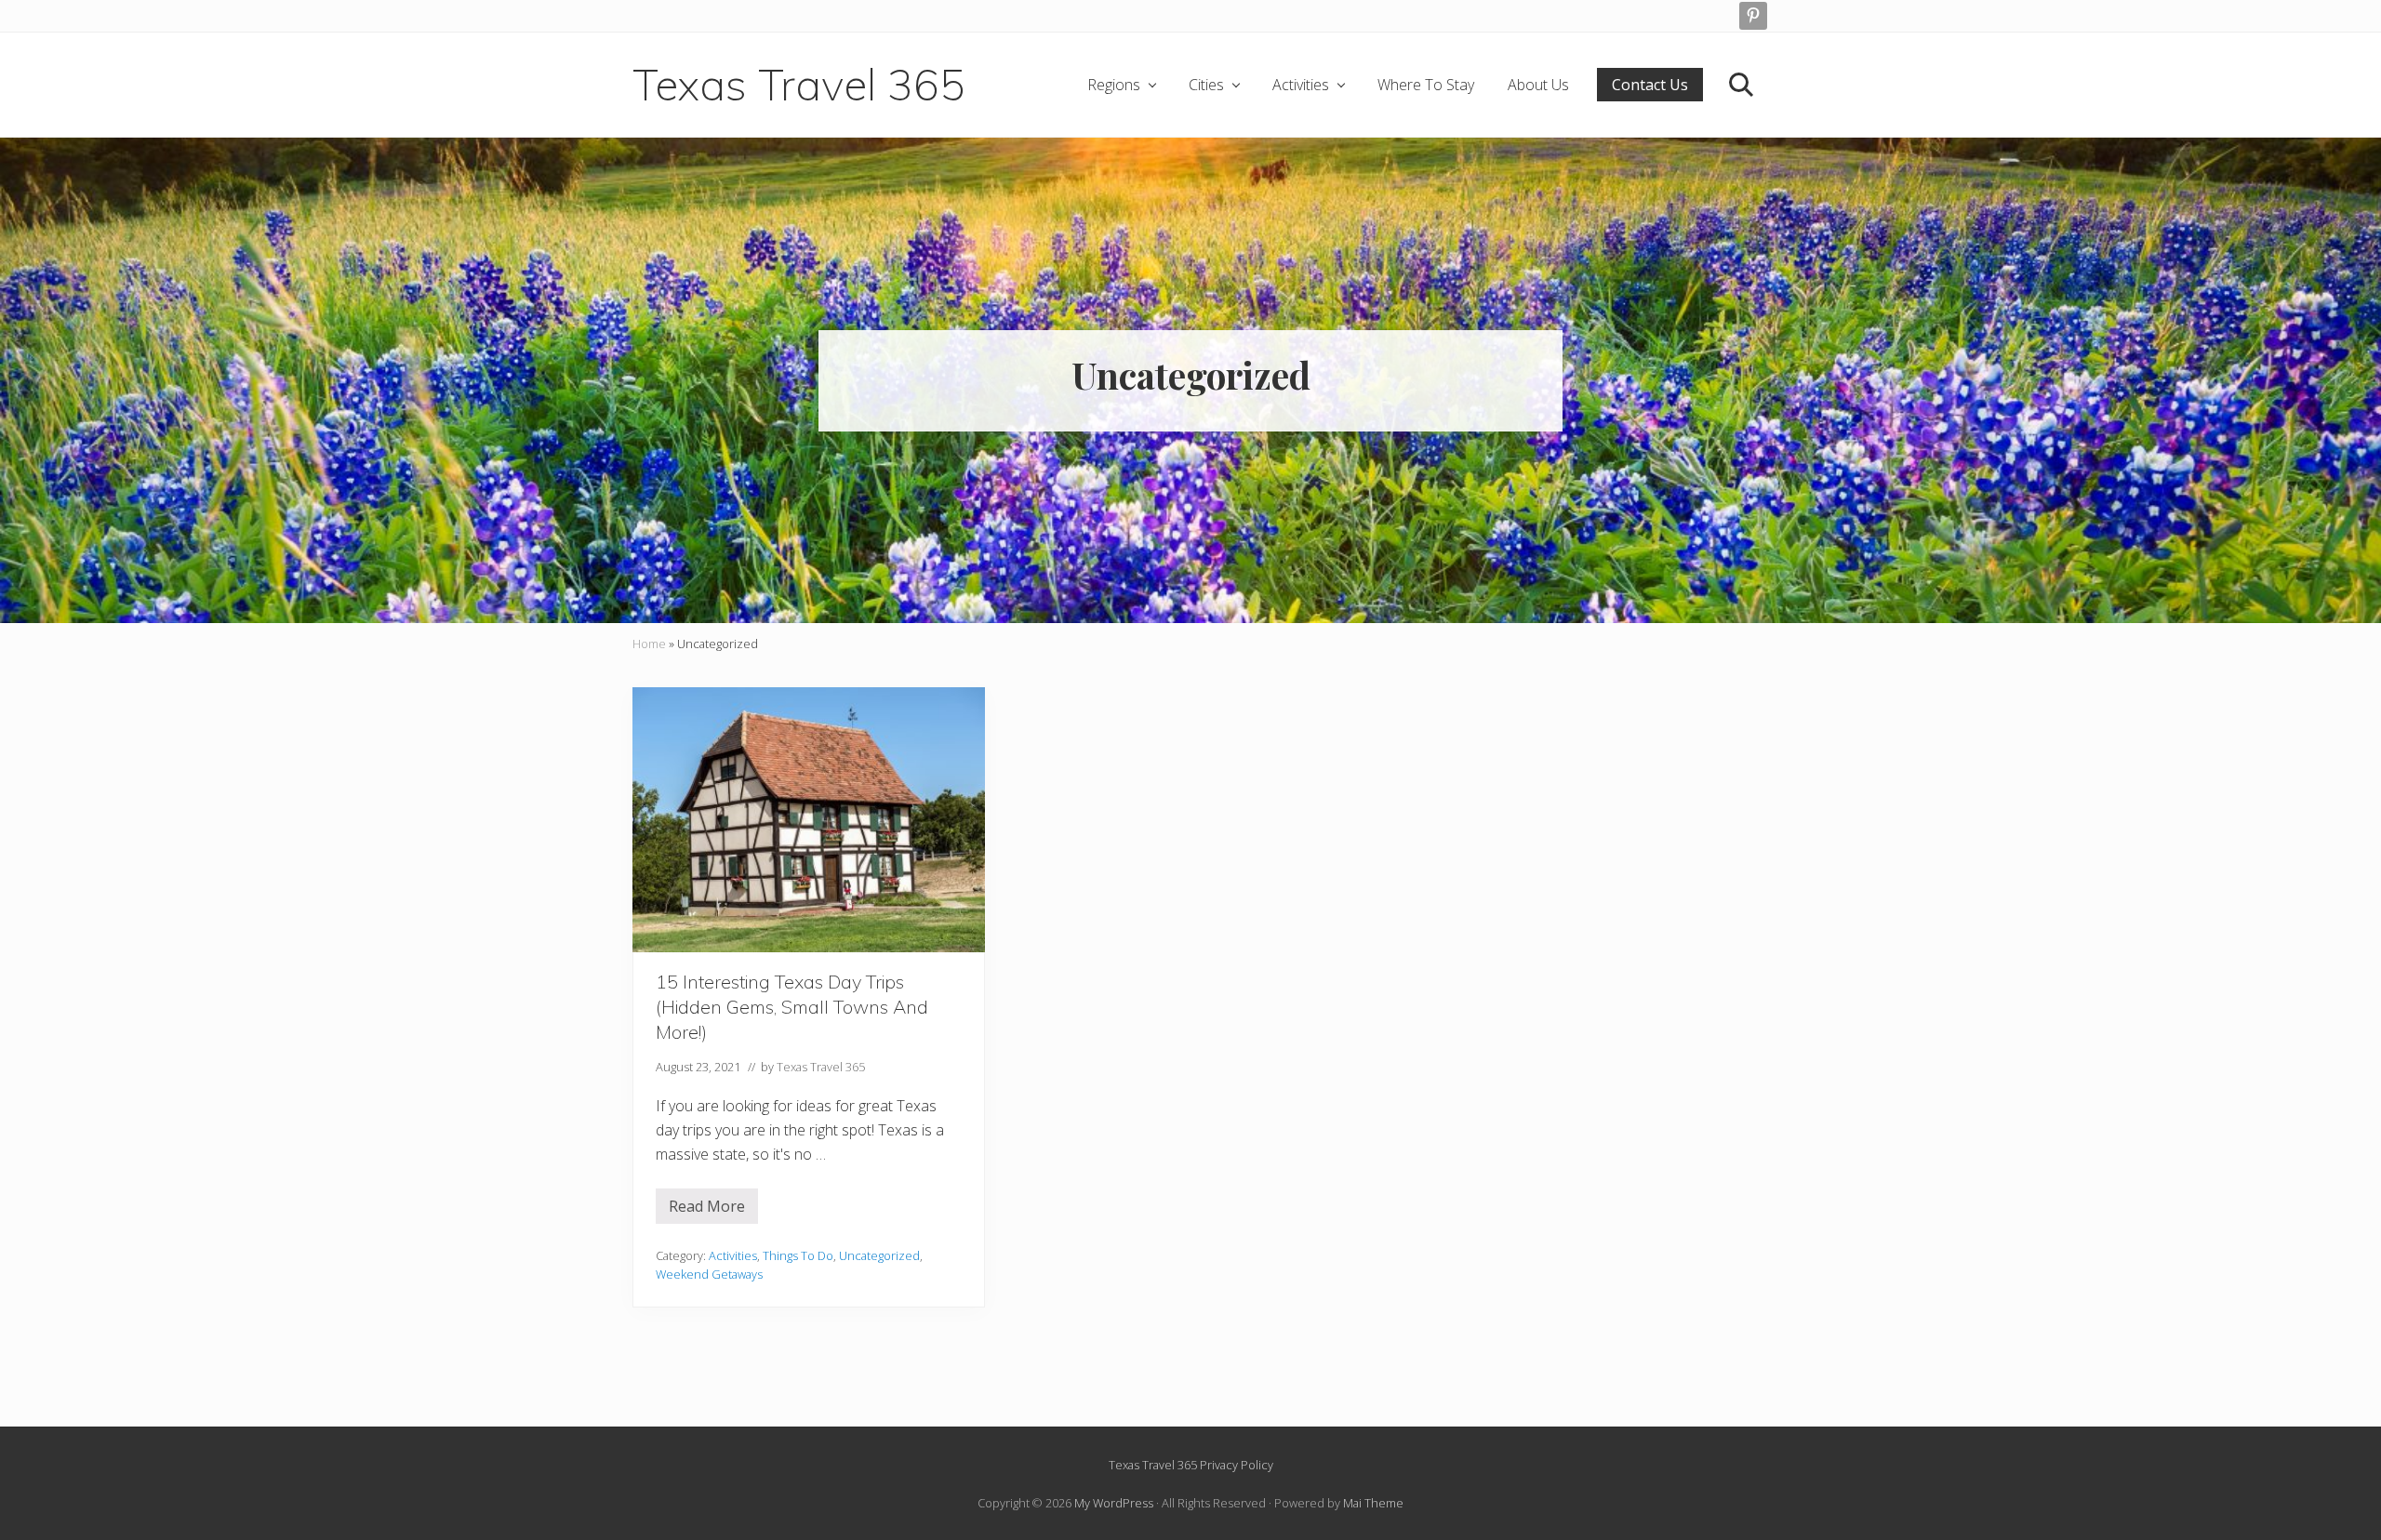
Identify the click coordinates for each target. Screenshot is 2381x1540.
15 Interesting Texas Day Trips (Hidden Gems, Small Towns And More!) (792, 1007)
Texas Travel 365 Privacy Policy (1191, 1465)
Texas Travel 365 (799, 85)
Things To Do (798, 1255)
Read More (713, 1210)
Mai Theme (1373, 1503)
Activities (733, 1255)
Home (649, 644)
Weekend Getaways (709, 1274)
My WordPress (1114, 1503)
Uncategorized (879, 1255)
